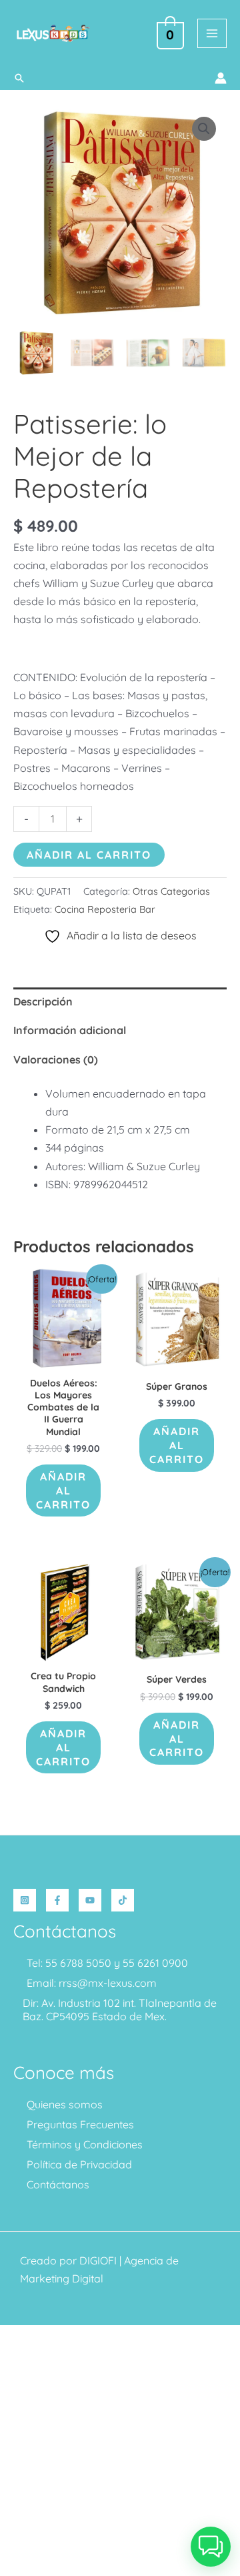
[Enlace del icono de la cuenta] (221, 78)
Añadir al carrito (89, 855)
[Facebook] (57, 1900)
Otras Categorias (171, 891)
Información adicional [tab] (70, 1030)
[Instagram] (25, 1900)
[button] (19, 78)
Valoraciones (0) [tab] (56, 1059)
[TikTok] (123, 1900)
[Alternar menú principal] (212, 33)
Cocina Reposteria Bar (105, 909)
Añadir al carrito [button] (63, 1490)
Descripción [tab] (43, 1001)
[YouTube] (90, 1900)
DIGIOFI (98, 2260)
